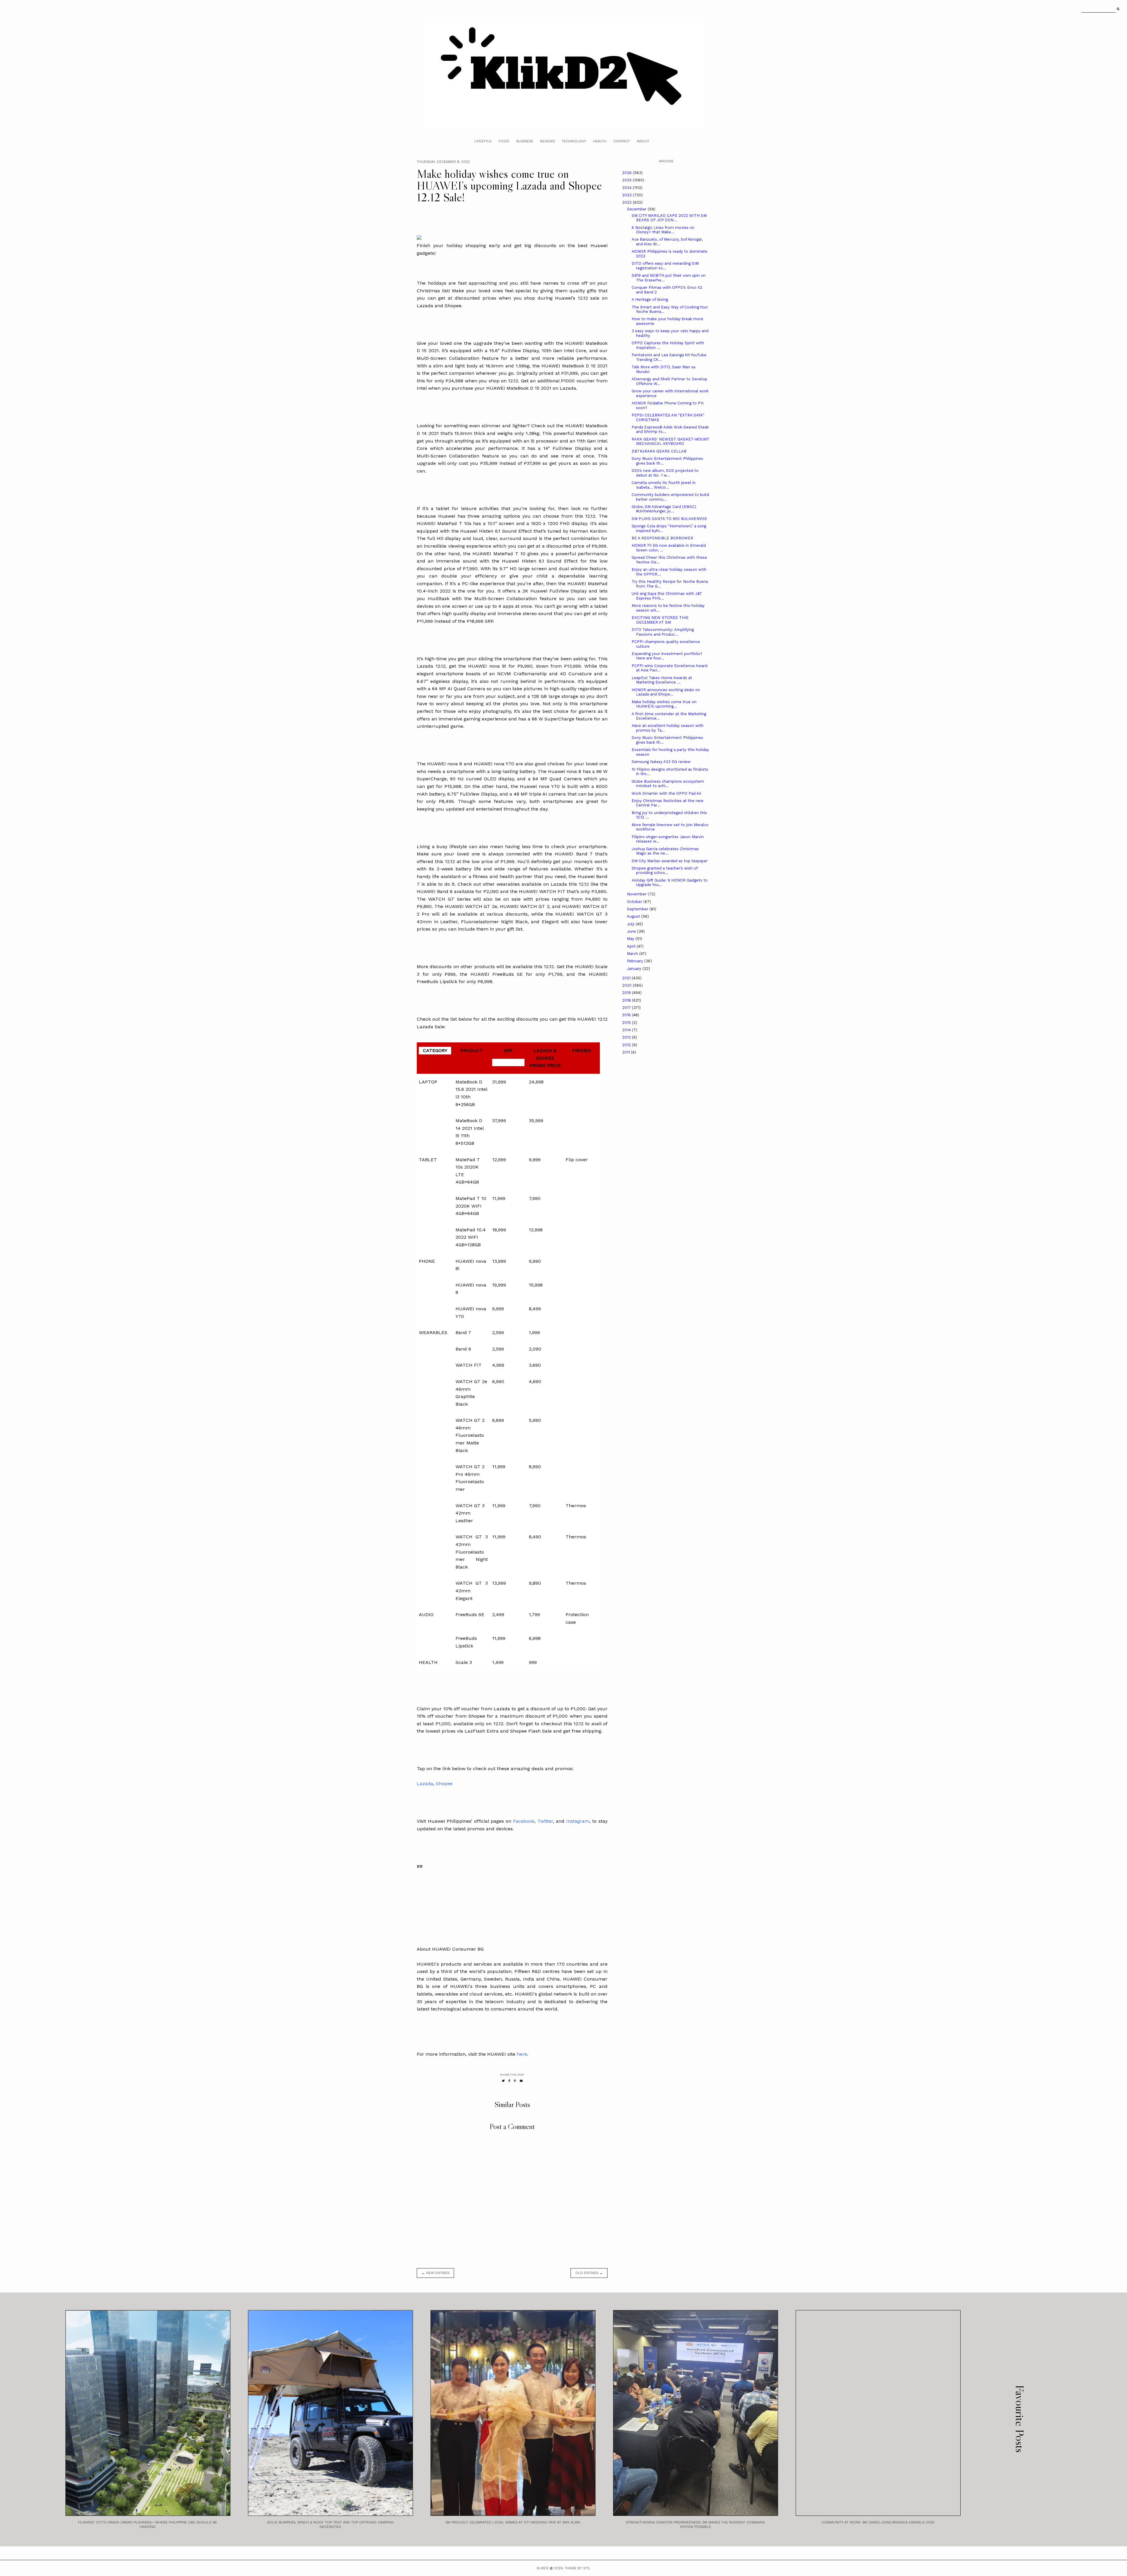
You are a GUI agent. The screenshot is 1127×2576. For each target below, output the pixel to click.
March (633, 954)
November (637, 894)
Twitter (545, 1821)
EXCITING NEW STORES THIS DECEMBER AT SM (660, 620)
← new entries (435, 2273)
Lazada (425, 1784)
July (631, 924)
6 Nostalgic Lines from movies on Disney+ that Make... (663, 230)
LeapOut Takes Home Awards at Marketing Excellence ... (662, 680)
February (636, 961)
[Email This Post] (521, 2081)
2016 (627, 1015)
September (638, 909)
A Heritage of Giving (650, 299)
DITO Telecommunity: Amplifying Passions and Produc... (663, 632)
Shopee (444, 1784)
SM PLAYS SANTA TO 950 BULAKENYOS (669, 519)
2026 (627, 173)
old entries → (589, 2273)
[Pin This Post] (515, 2081)
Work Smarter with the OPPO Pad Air (667, 793)
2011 (627, 1052)
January (635, 969)
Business (525, 141)
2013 (627, 1037)
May (631, 939)
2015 (627, 1023)
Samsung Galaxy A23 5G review (661, 762)
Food (504, 141)
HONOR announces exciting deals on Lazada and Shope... (666, 692)
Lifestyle (483, 141)
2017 (627, 1008)
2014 (627, 1030)
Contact (622, 141)
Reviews (547, 141)
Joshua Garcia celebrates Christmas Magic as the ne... (665, 851)
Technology (574, 141)
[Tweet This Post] (503, 2081)
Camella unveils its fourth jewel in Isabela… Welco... (664, 485)
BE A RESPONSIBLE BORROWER (662, 538)
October (635, 902)
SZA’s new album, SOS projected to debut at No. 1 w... (665, 473)
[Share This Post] (509, 2081)
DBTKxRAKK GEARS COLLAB (659, 451)
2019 (627, 993)
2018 (627, 1000)
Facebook (524, 1821)
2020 (627, 985)
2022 (627, 202)
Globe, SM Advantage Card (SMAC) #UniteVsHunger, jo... (664, 509)
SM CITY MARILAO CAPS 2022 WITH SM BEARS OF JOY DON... (669, 218)
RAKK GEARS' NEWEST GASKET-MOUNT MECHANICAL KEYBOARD (670, 442)
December (637, 209)
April (632, 946)
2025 (627, 180)
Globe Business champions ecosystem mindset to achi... (668, 784)
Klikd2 (543, 2568)
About (643, 141)
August (634, 916)
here (522, 2054)
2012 (627, 1045)
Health (600, 141)
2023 (627, 195)
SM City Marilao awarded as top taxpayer (670, 861)
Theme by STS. (577, 2568)
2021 (627, 978)
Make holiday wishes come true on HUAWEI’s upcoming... (664, 704)
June (632, 931)
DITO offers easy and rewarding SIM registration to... (665, 266)
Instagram (578, 1821)
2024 (627, 188)
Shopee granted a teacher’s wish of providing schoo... (664, 871)
